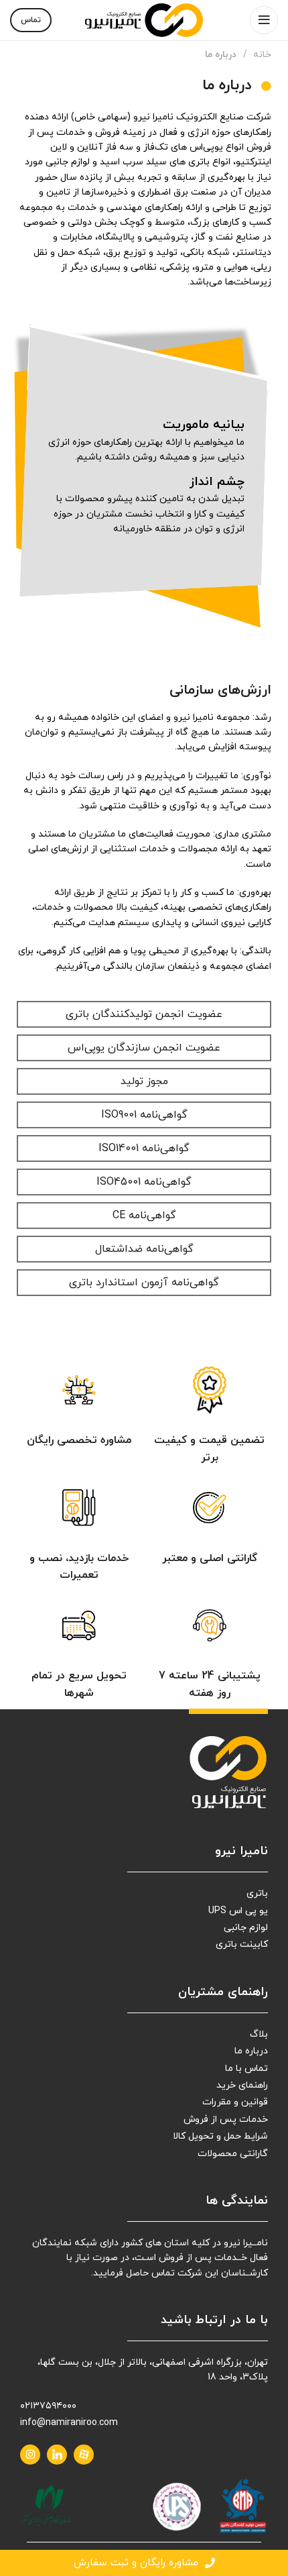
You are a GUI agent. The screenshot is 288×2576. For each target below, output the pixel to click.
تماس (31, 20)
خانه (261, 55)
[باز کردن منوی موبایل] (264, 20)
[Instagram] (30, 2455)
